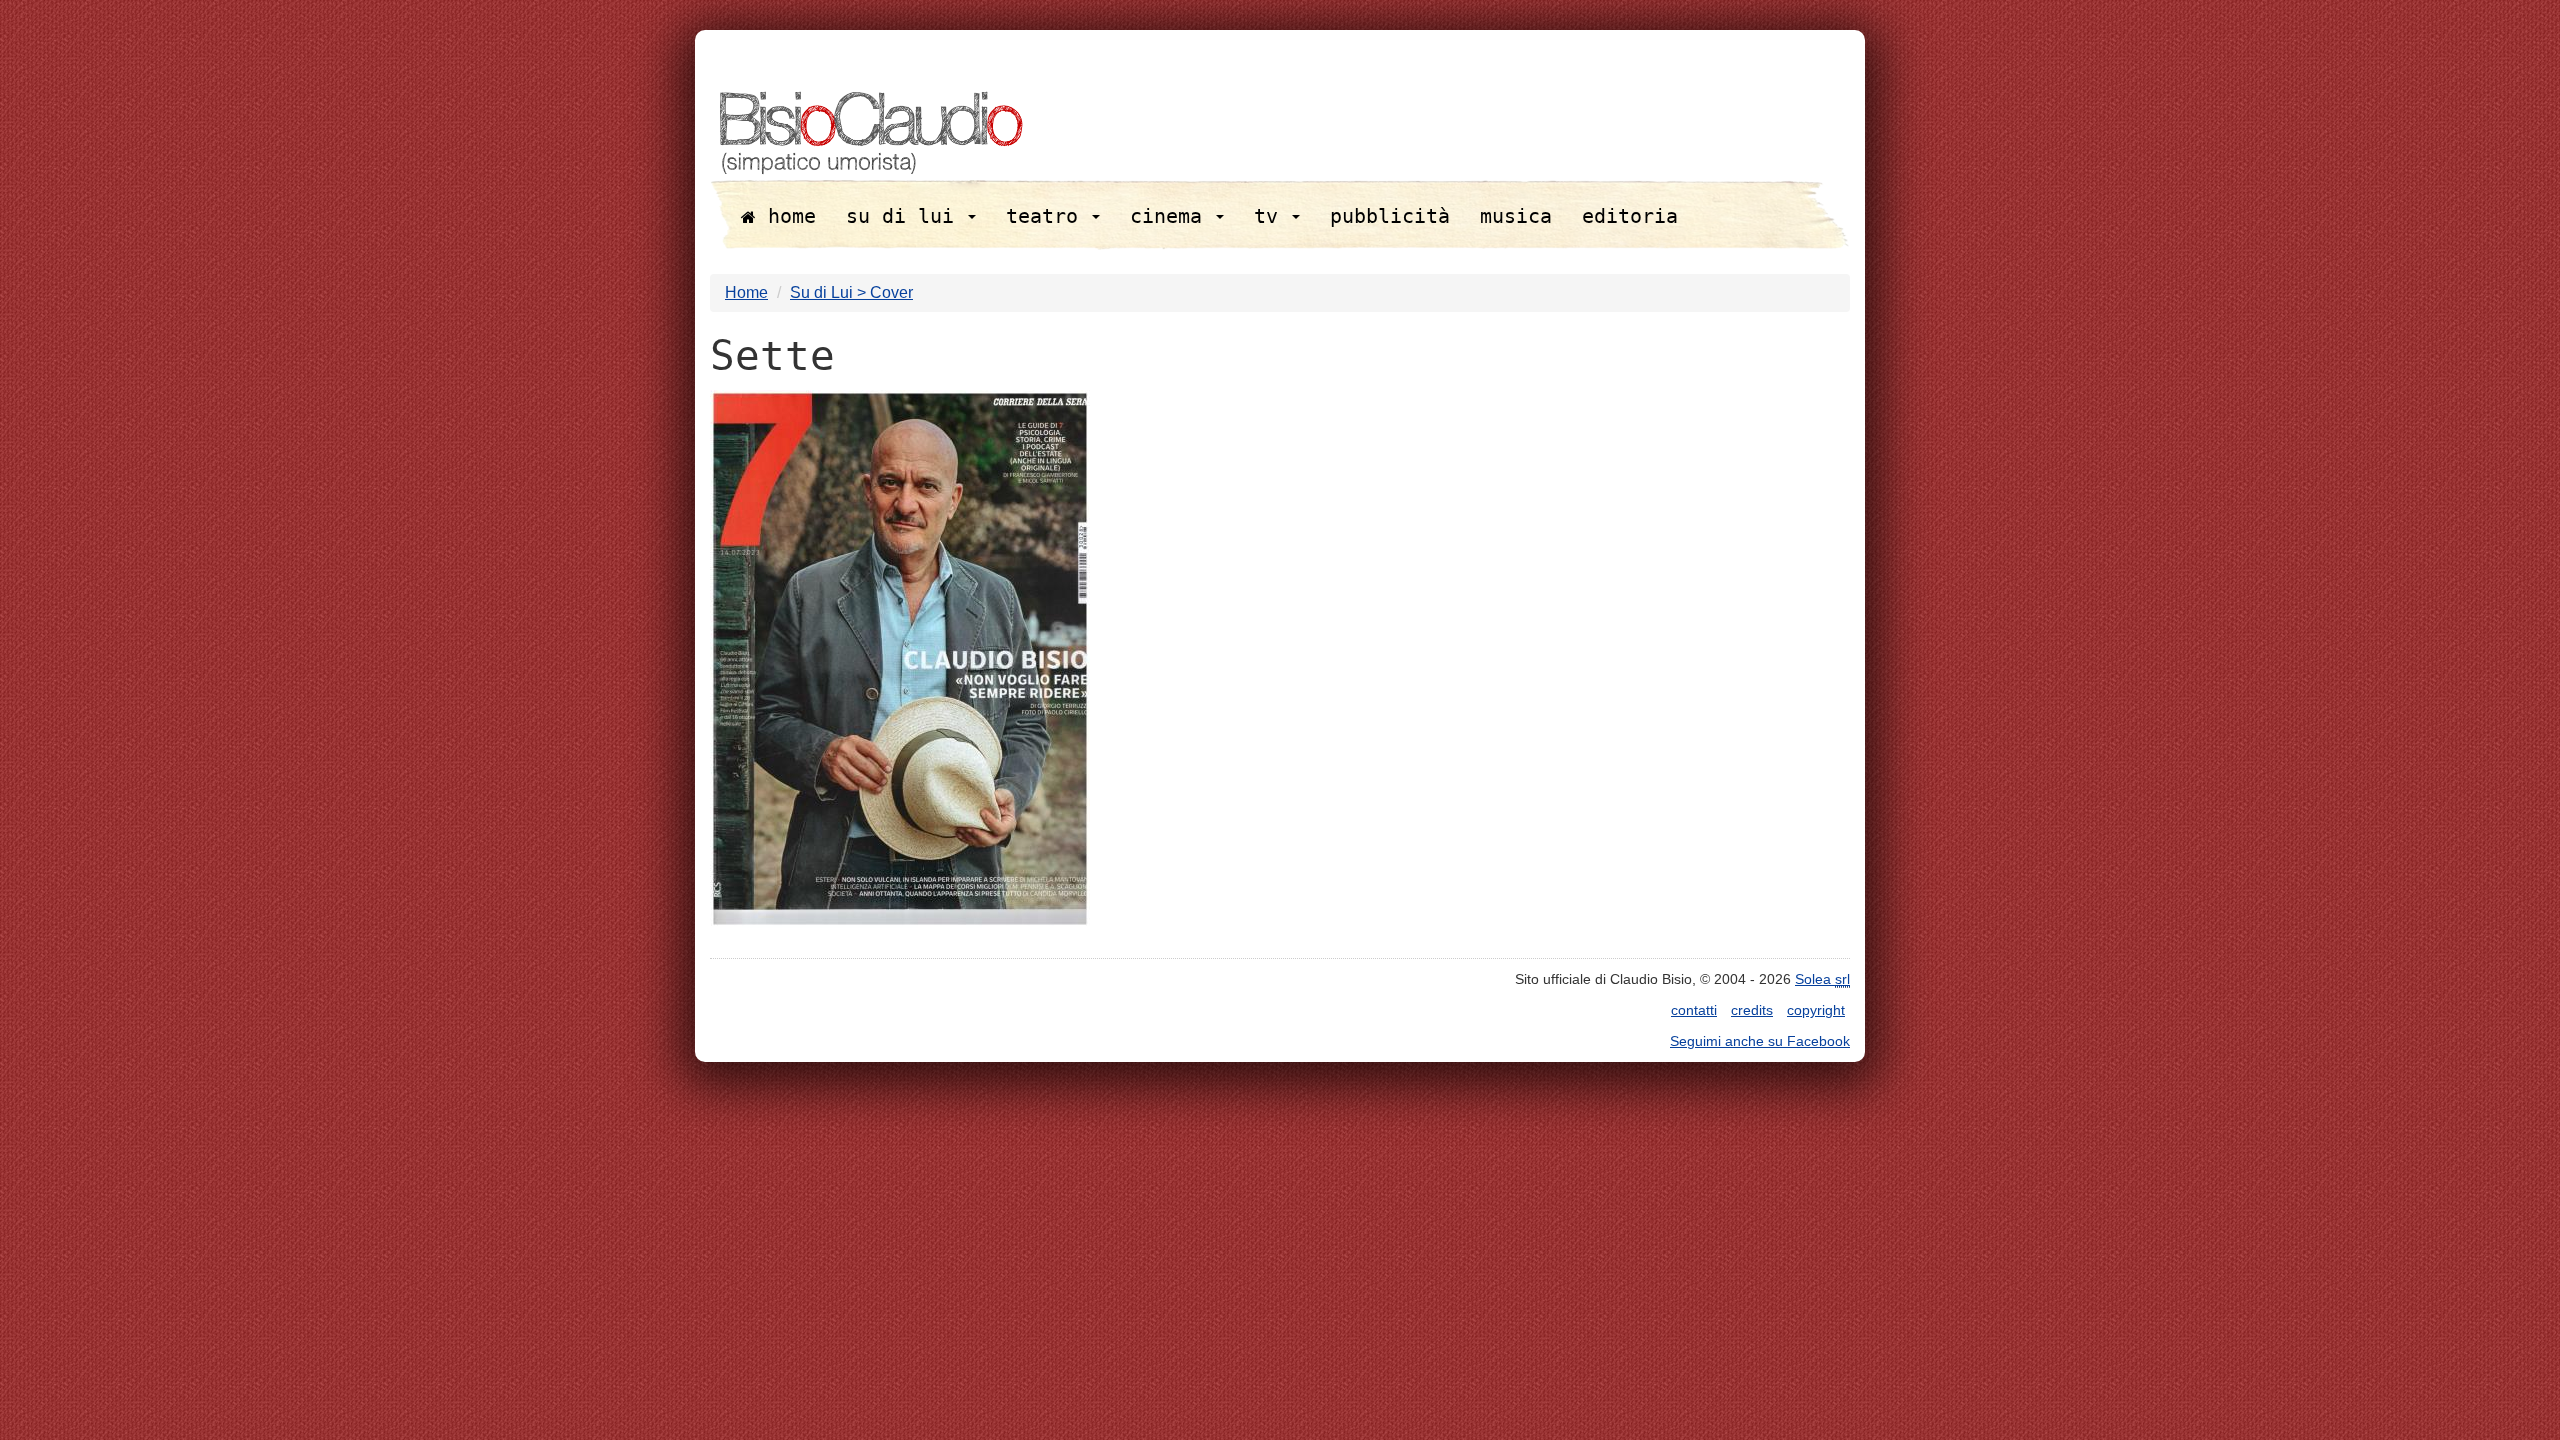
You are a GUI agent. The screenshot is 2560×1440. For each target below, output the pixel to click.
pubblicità (1390, 216)
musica (1516, 216)
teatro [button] (1048, 216)
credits (1752, 1010)
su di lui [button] (906, 216)
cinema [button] (1172, 216)
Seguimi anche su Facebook (1760, 1041)
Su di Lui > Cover (851, 292)
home (786, 216)
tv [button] (1272, 216)
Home (746, 292)
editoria (1630, 216)
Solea (1822, 979)
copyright (1816, 1010)
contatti (1694, 1010)
